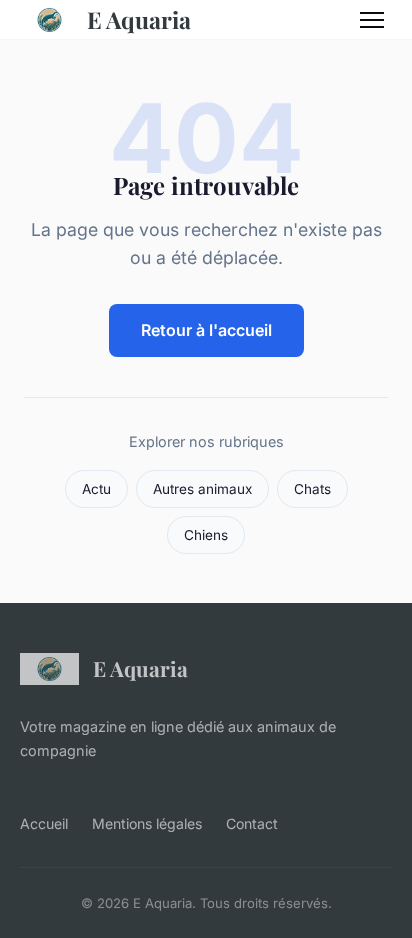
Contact (252, 823)
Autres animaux (202, 489)
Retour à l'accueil (206, 330)
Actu (96, 489)
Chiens (206, 535)
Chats (312, 489)
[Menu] (372, 20)
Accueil (44, 823)
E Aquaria (139, 19)
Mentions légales (147, 823)
